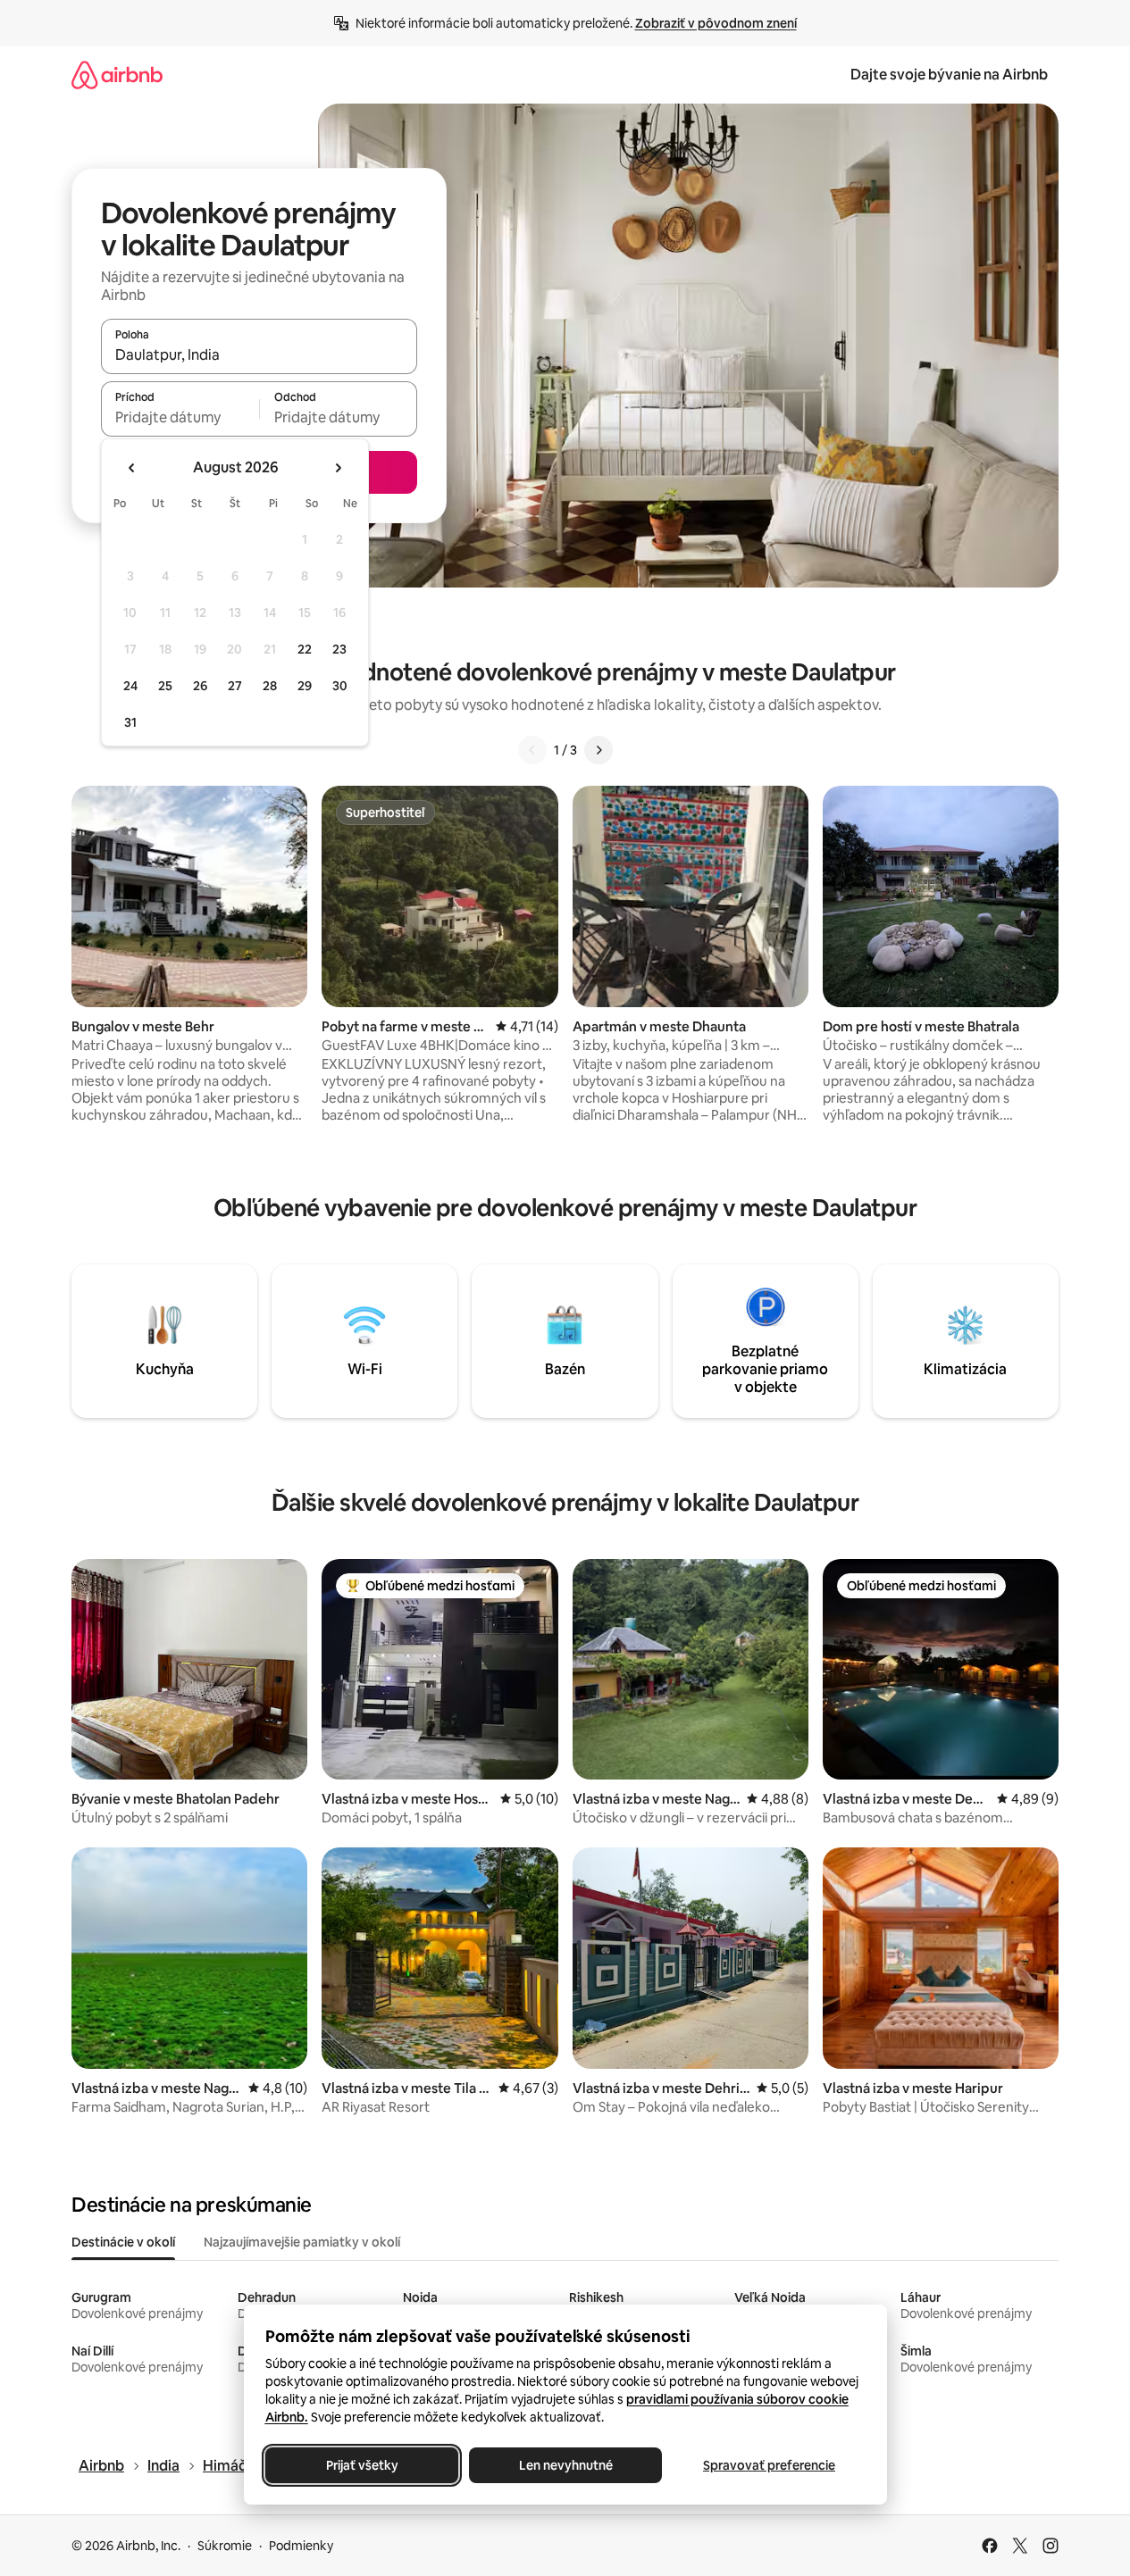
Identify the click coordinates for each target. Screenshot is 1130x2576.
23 (339, 649)
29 (305, 686)
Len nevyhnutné (565, 2465)
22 (305, 649)
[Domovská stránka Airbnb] (117, 75)
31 (130, 722)
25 (165, 686)
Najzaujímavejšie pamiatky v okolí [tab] (302, 2242)
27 (235, 686)
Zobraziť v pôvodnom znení (716, 23)
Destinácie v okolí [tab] (123, 2242)
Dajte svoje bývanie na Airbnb (949, 75)
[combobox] (259, 354)
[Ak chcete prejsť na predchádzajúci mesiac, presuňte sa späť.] (132, 468)
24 (130, 686)
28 (270, 686)
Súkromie (225, 2546)
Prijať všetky (361, 2465)
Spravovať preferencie (769, 2465)
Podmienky (301, 2546)
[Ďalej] (598, 750)
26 (200, 686)
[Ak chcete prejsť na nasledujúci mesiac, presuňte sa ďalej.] (338, 468)
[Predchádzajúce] (532, 750)
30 (340, 686)
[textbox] (180, 417)
